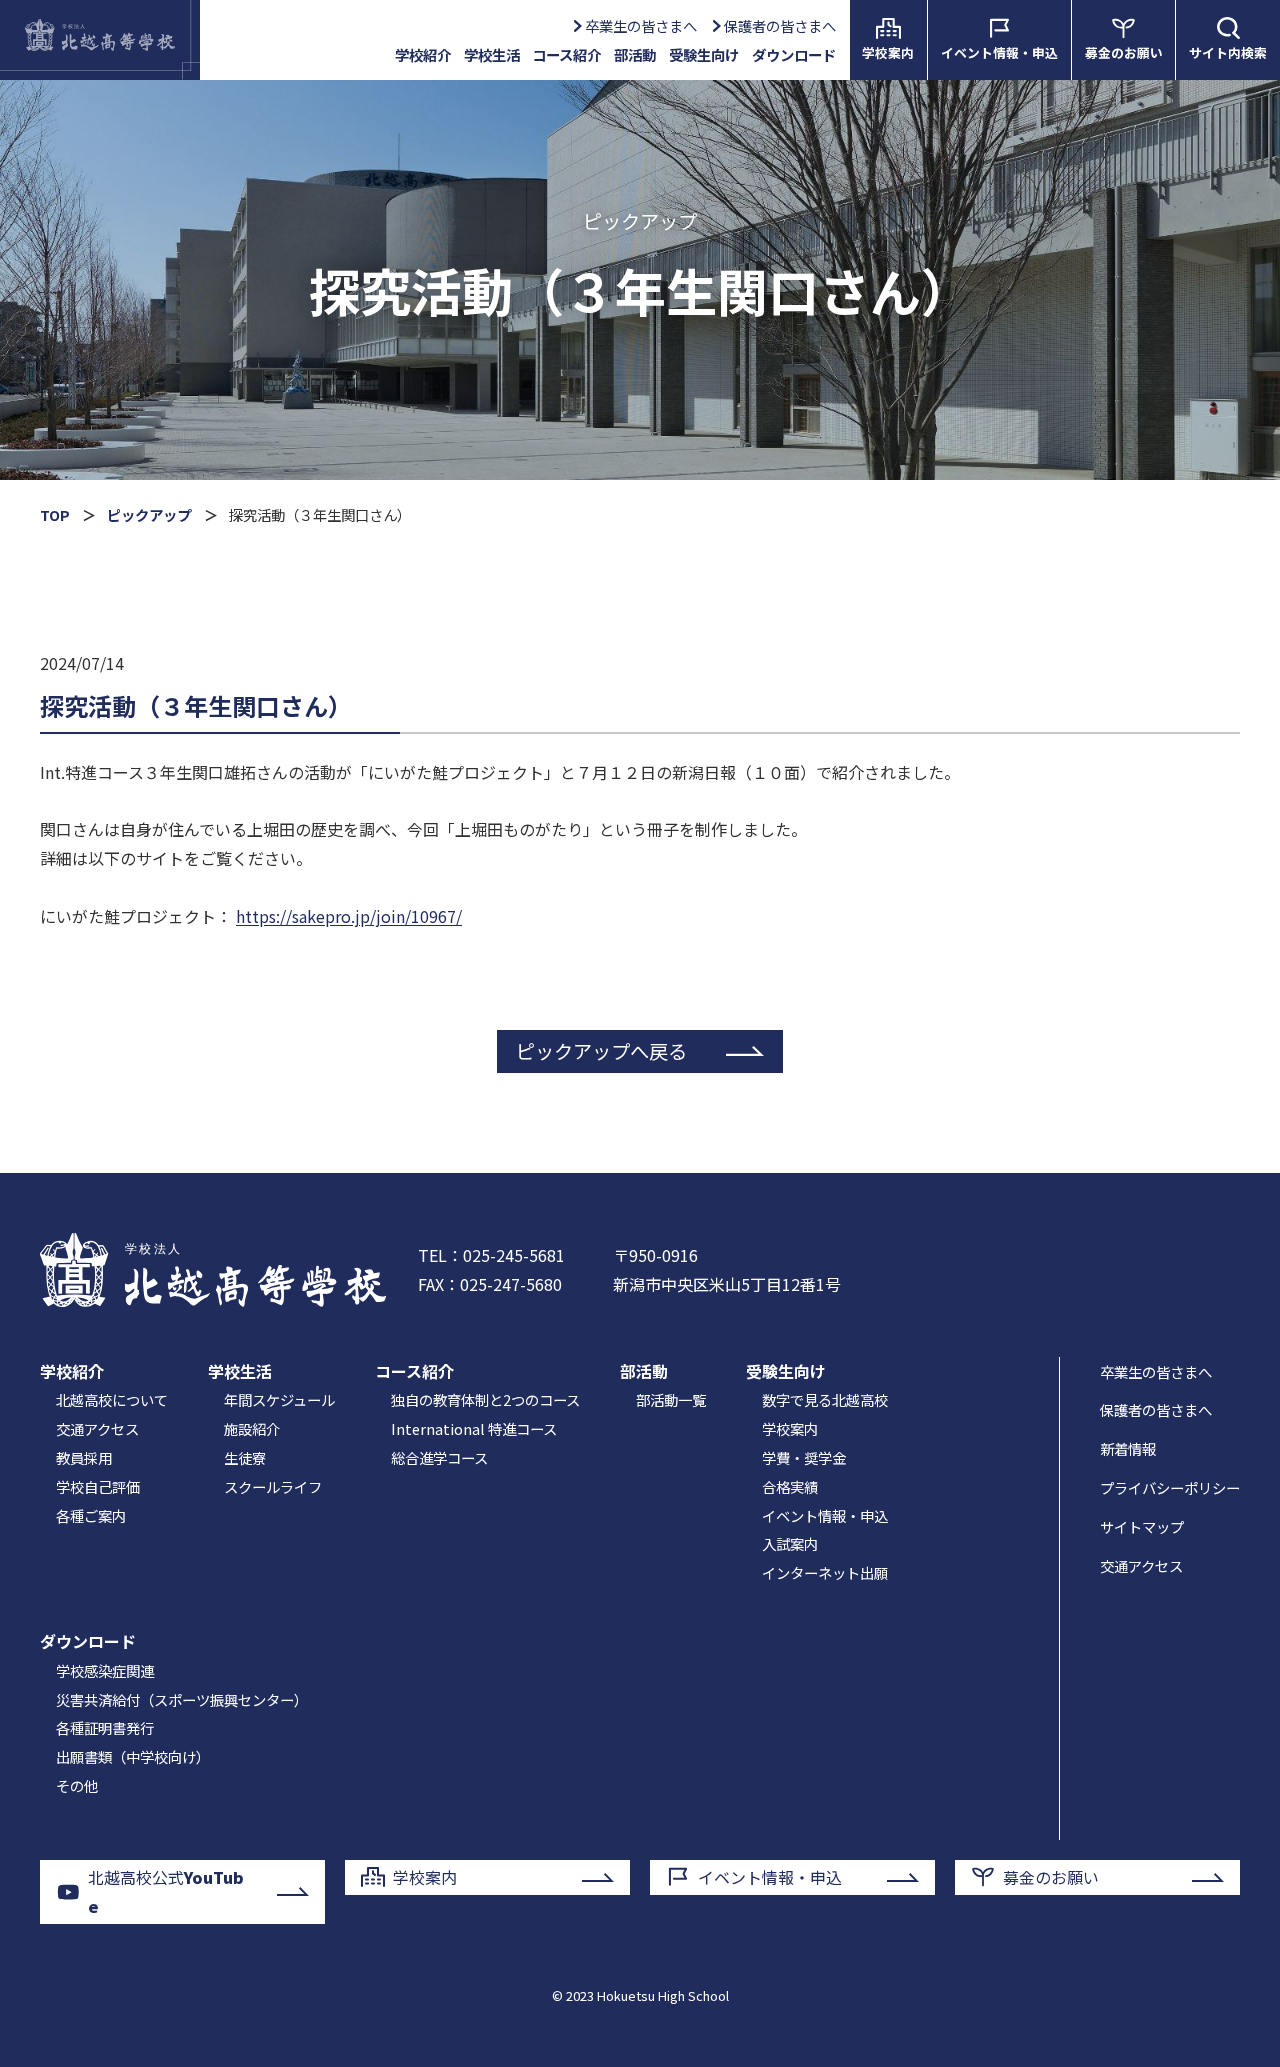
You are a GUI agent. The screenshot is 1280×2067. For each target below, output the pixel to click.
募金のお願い (1051, 1877)
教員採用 (84, 1457)
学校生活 (240, 1371)
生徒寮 (245, 1457)
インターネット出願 (825, 1572)
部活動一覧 (671, 1399)
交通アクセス (97, 1428)
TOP (55, 514)
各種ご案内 (91, 1515)
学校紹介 (72, 1371)
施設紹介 (252, 1428)
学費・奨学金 (804, 1457)
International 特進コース (474, 1428)
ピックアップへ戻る (601, 1051)
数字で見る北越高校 (825, 1399)
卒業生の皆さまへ (640, 25)
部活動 (635, 54)
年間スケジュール (279, 1399)
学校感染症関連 (105, 1670)
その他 (77, 1785)
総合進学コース (439, 1457)
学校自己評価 (98, 1486)
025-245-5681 (514, 1255)
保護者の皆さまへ (779, 25)
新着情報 (1128, 1448)
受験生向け (786, 1371)
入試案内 (790, 1543)
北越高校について (112, 1399)
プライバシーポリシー (1170, 1487)
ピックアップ (149, 514)
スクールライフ (273, 1486)
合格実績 (790, 1486)
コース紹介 (414, 1371)
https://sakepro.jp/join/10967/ (349, 916)
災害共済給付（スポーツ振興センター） (182, 1699)
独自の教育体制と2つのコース (485, 1399)
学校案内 (790, 1428)
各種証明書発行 (105, 1727)
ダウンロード (88, 1641)
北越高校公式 (166, 1891)
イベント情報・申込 (825, 1515)
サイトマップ (1142, 1526)
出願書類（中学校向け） (133, 1756)
